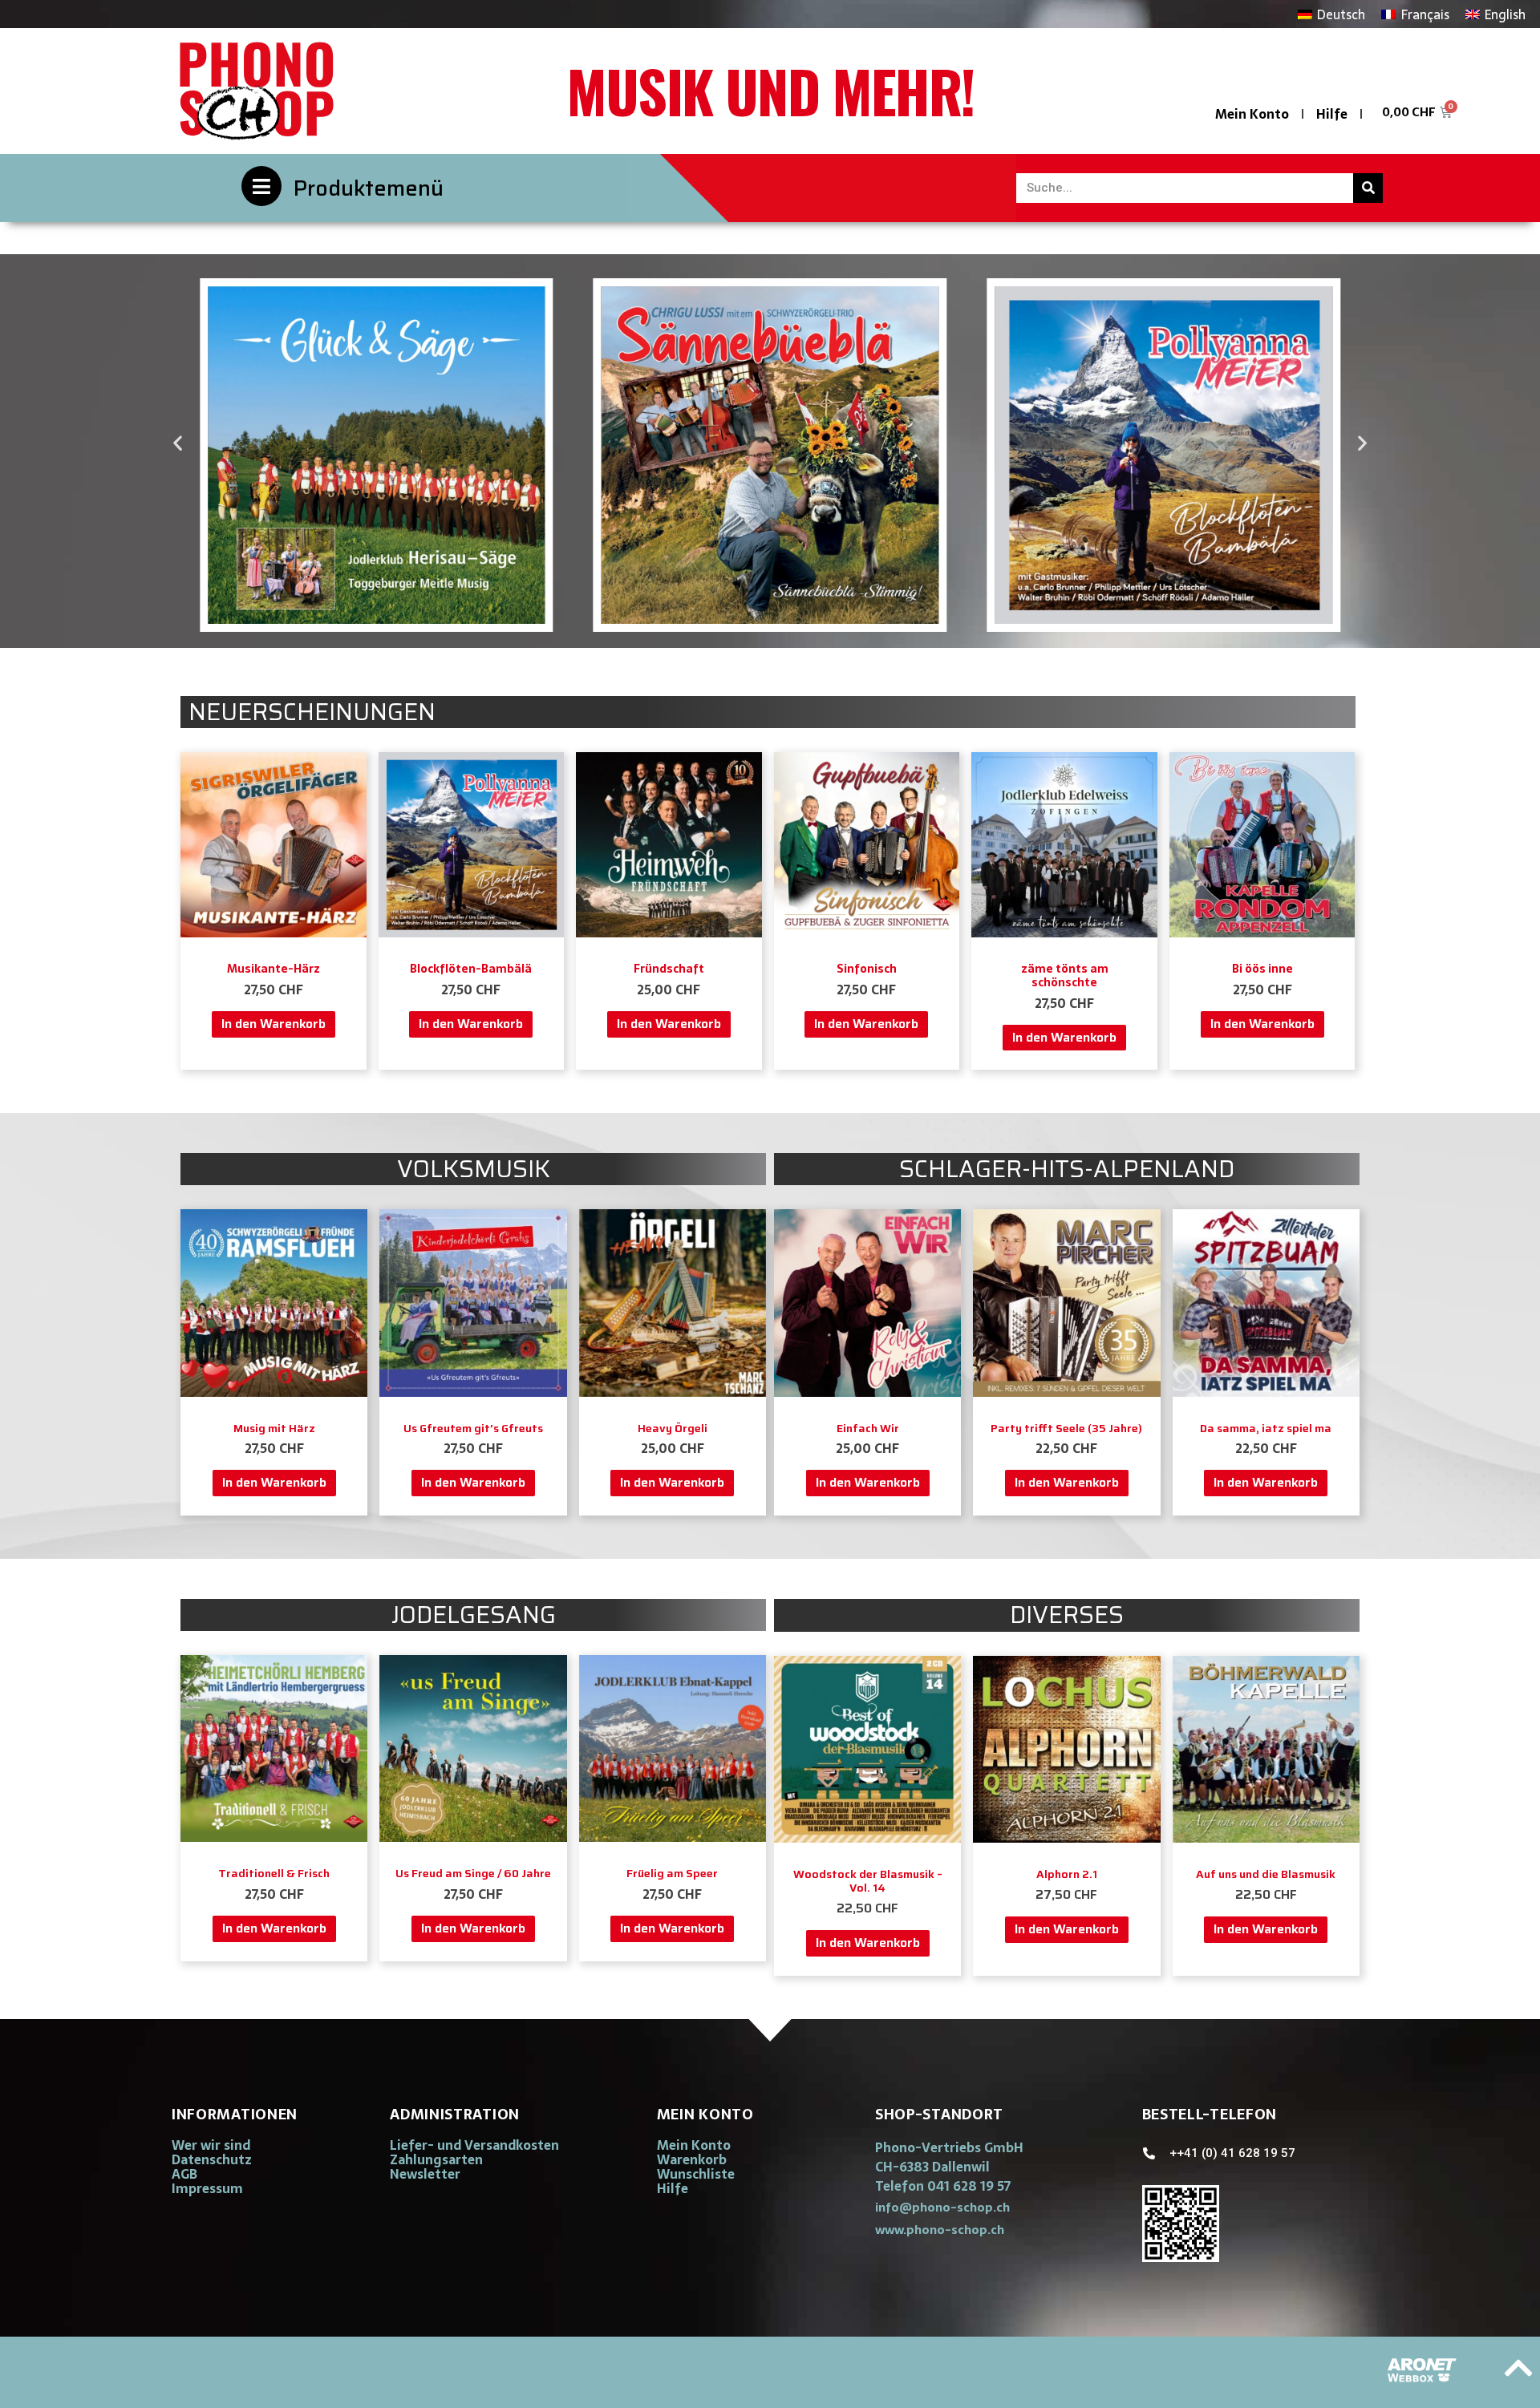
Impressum (207, 2188)
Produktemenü (369, 188)
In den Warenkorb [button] (274, 1024)
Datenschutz (212, 2159)
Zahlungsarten (436, 2159)
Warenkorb (692, 2159)
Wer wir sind (211, 2145)
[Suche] (1368, 188)
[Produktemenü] (261, 186)
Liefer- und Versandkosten (474, 2145)
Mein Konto (1252, 114)
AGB (184, 2174)
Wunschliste (696, 2174)
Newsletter (425, 2174)
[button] (178, 443)
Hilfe (1332, 114)
